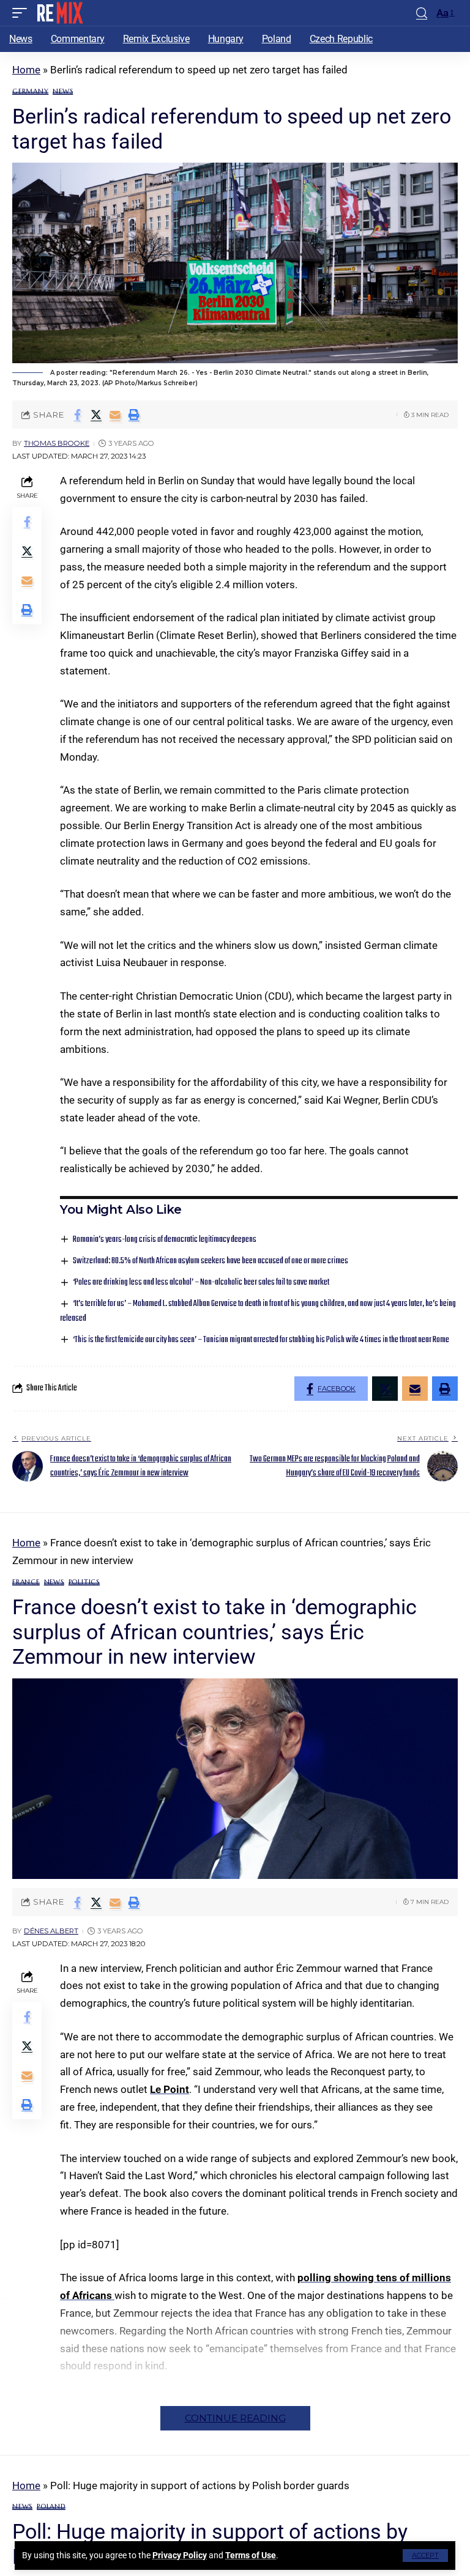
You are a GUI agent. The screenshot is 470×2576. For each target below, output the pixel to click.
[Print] (134, 415)
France (26, 1582)
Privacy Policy (180, 2555)
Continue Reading (235, 2418)
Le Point (170, 2089)
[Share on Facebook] (77, 415)
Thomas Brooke (57, 443)
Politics (84, 1582)
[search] (422, 13)
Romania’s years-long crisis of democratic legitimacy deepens (165, 1240)
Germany (30, 91)
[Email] (115, 415)
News (63, 91)
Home (26, 70)
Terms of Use (251, 2555)
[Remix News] (59, 13)
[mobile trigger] (23, 13)
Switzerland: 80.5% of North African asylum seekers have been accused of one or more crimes (211, 1261)
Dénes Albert (51, 1931)
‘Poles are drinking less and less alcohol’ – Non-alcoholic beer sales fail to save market (201, 1282)
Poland (51, 2507)
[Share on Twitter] (96, 415)
